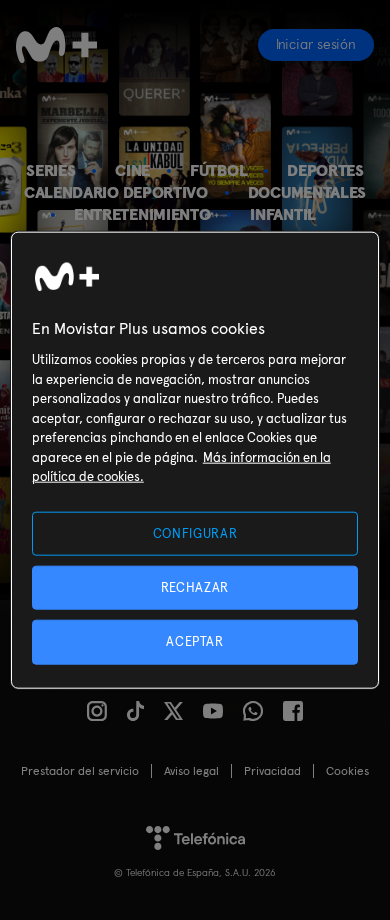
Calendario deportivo (116, 192)
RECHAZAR (195, 587)
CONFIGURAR (195, 533)
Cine (132, 170)
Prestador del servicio (80, 771)
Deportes (325, 170)
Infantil (283, 214)
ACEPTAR (195, 641)
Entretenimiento (142, 214)
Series (50, 170)
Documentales (307, 192)
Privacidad (272, 771)
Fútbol (218, 170)
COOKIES (347, 771)
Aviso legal (191, 771)
